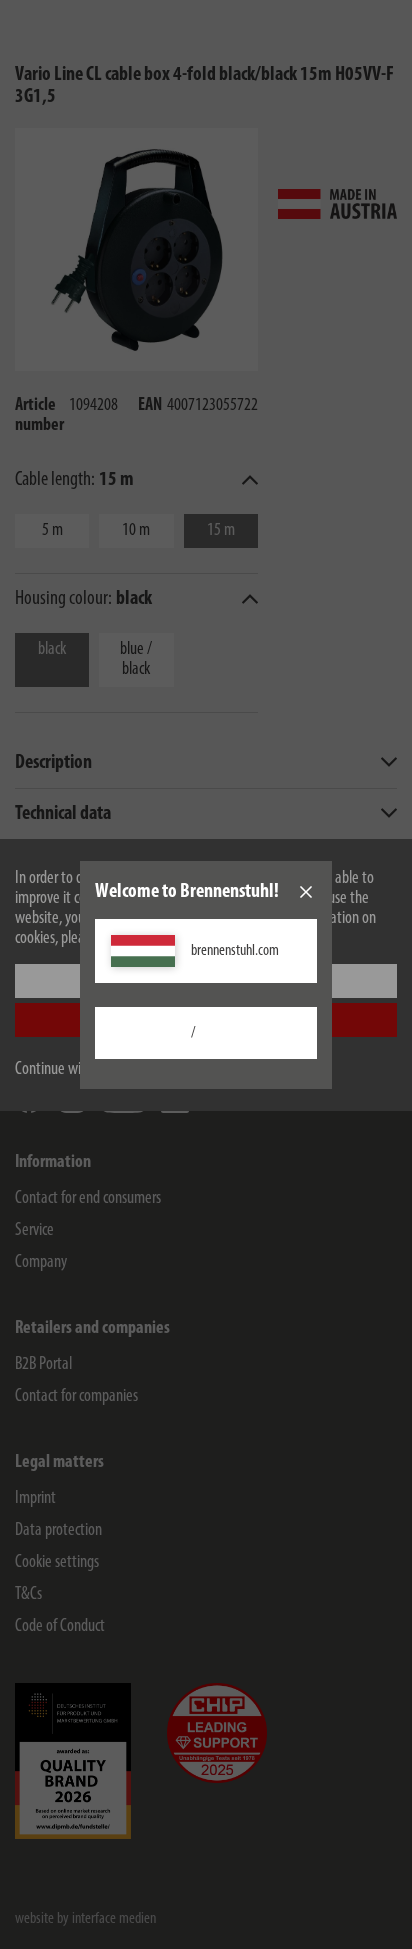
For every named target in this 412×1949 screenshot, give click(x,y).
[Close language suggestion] (306, 892)
